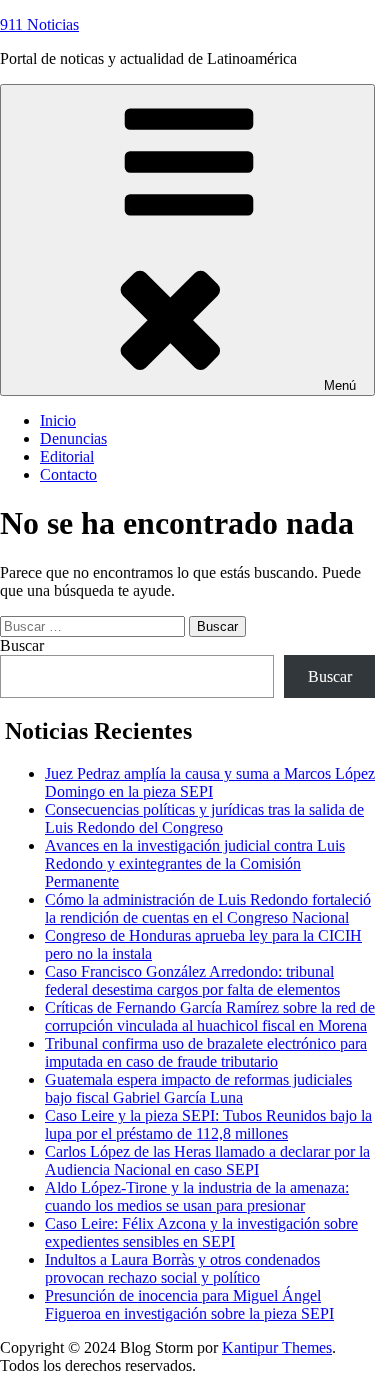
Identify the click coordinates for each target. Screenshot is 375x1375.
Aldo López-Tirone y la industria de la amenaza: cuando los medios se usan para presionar (197, 1196)
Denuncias (73, 438)
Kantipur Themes (277, 1347)
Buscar (22, 645)
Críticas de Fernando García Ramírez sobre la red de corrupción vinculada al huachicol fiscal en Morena (210, 1016)
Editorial (67, 456)
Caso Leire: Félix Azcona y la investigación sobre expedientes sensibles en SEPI (201, 1232)
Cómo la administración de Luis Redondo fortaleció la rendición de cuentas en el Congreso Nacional (208, 908)
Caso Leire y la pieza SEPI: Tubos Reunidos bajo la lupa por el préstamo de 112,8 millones (208, 1124)
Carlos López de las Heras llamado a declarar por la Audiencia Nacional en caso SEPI (207, 1160)
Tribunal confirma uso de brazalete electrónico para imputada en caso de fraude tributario (206, 1052)
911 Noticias (39, 24)
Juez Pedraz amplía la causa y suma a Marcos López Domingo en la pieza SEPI (210, 782)
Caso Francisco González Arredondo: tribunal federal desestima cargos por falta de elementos (192, 980)
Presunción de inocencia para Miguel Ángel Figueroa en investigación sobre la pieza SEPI (189, 1304)
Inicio (58, 420)
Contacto (68, 474)
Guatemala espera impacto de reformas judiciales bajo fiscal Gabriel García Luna (198, 1088)
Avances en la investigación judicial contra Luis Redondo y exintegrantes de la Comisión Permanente (195, 863)
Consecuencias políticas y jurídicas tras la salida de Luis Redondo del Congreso (204, 818)
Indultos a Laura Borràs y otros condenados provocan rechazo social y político (182, 1268)
